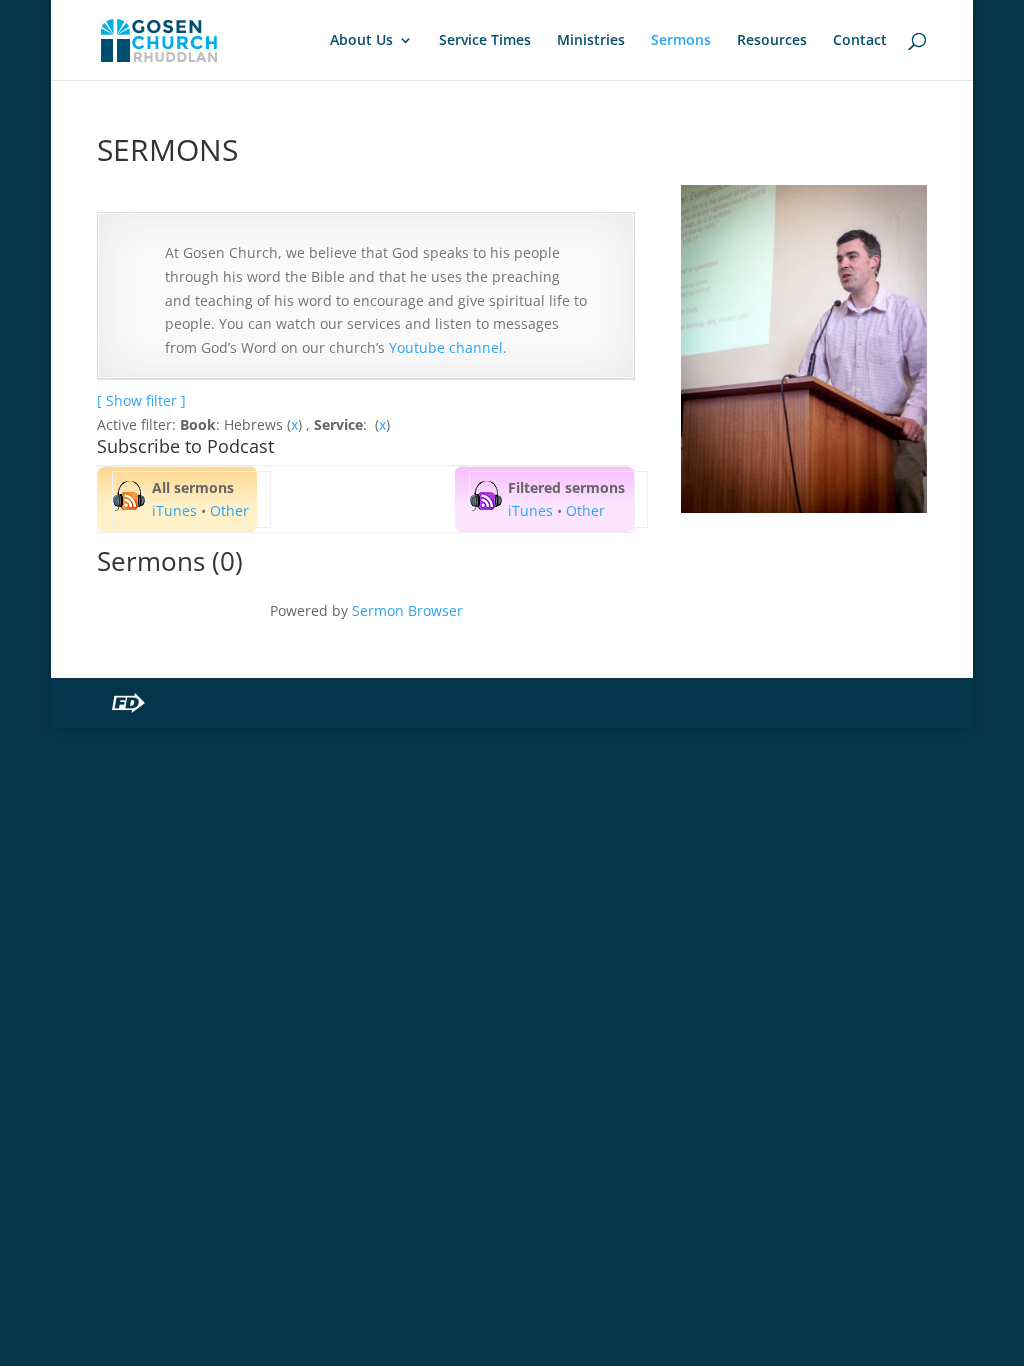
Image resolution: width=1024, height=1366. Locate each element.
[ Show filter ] (141, 400)
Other (229, 510)
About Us (361, 41)
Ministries (591, 41)
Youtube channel (446, 347)
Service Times (485, 41)
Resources (772, 41)
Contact (860, 41)
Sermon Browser (407, 610)
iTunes (174, 510)
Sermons (681, 41)
